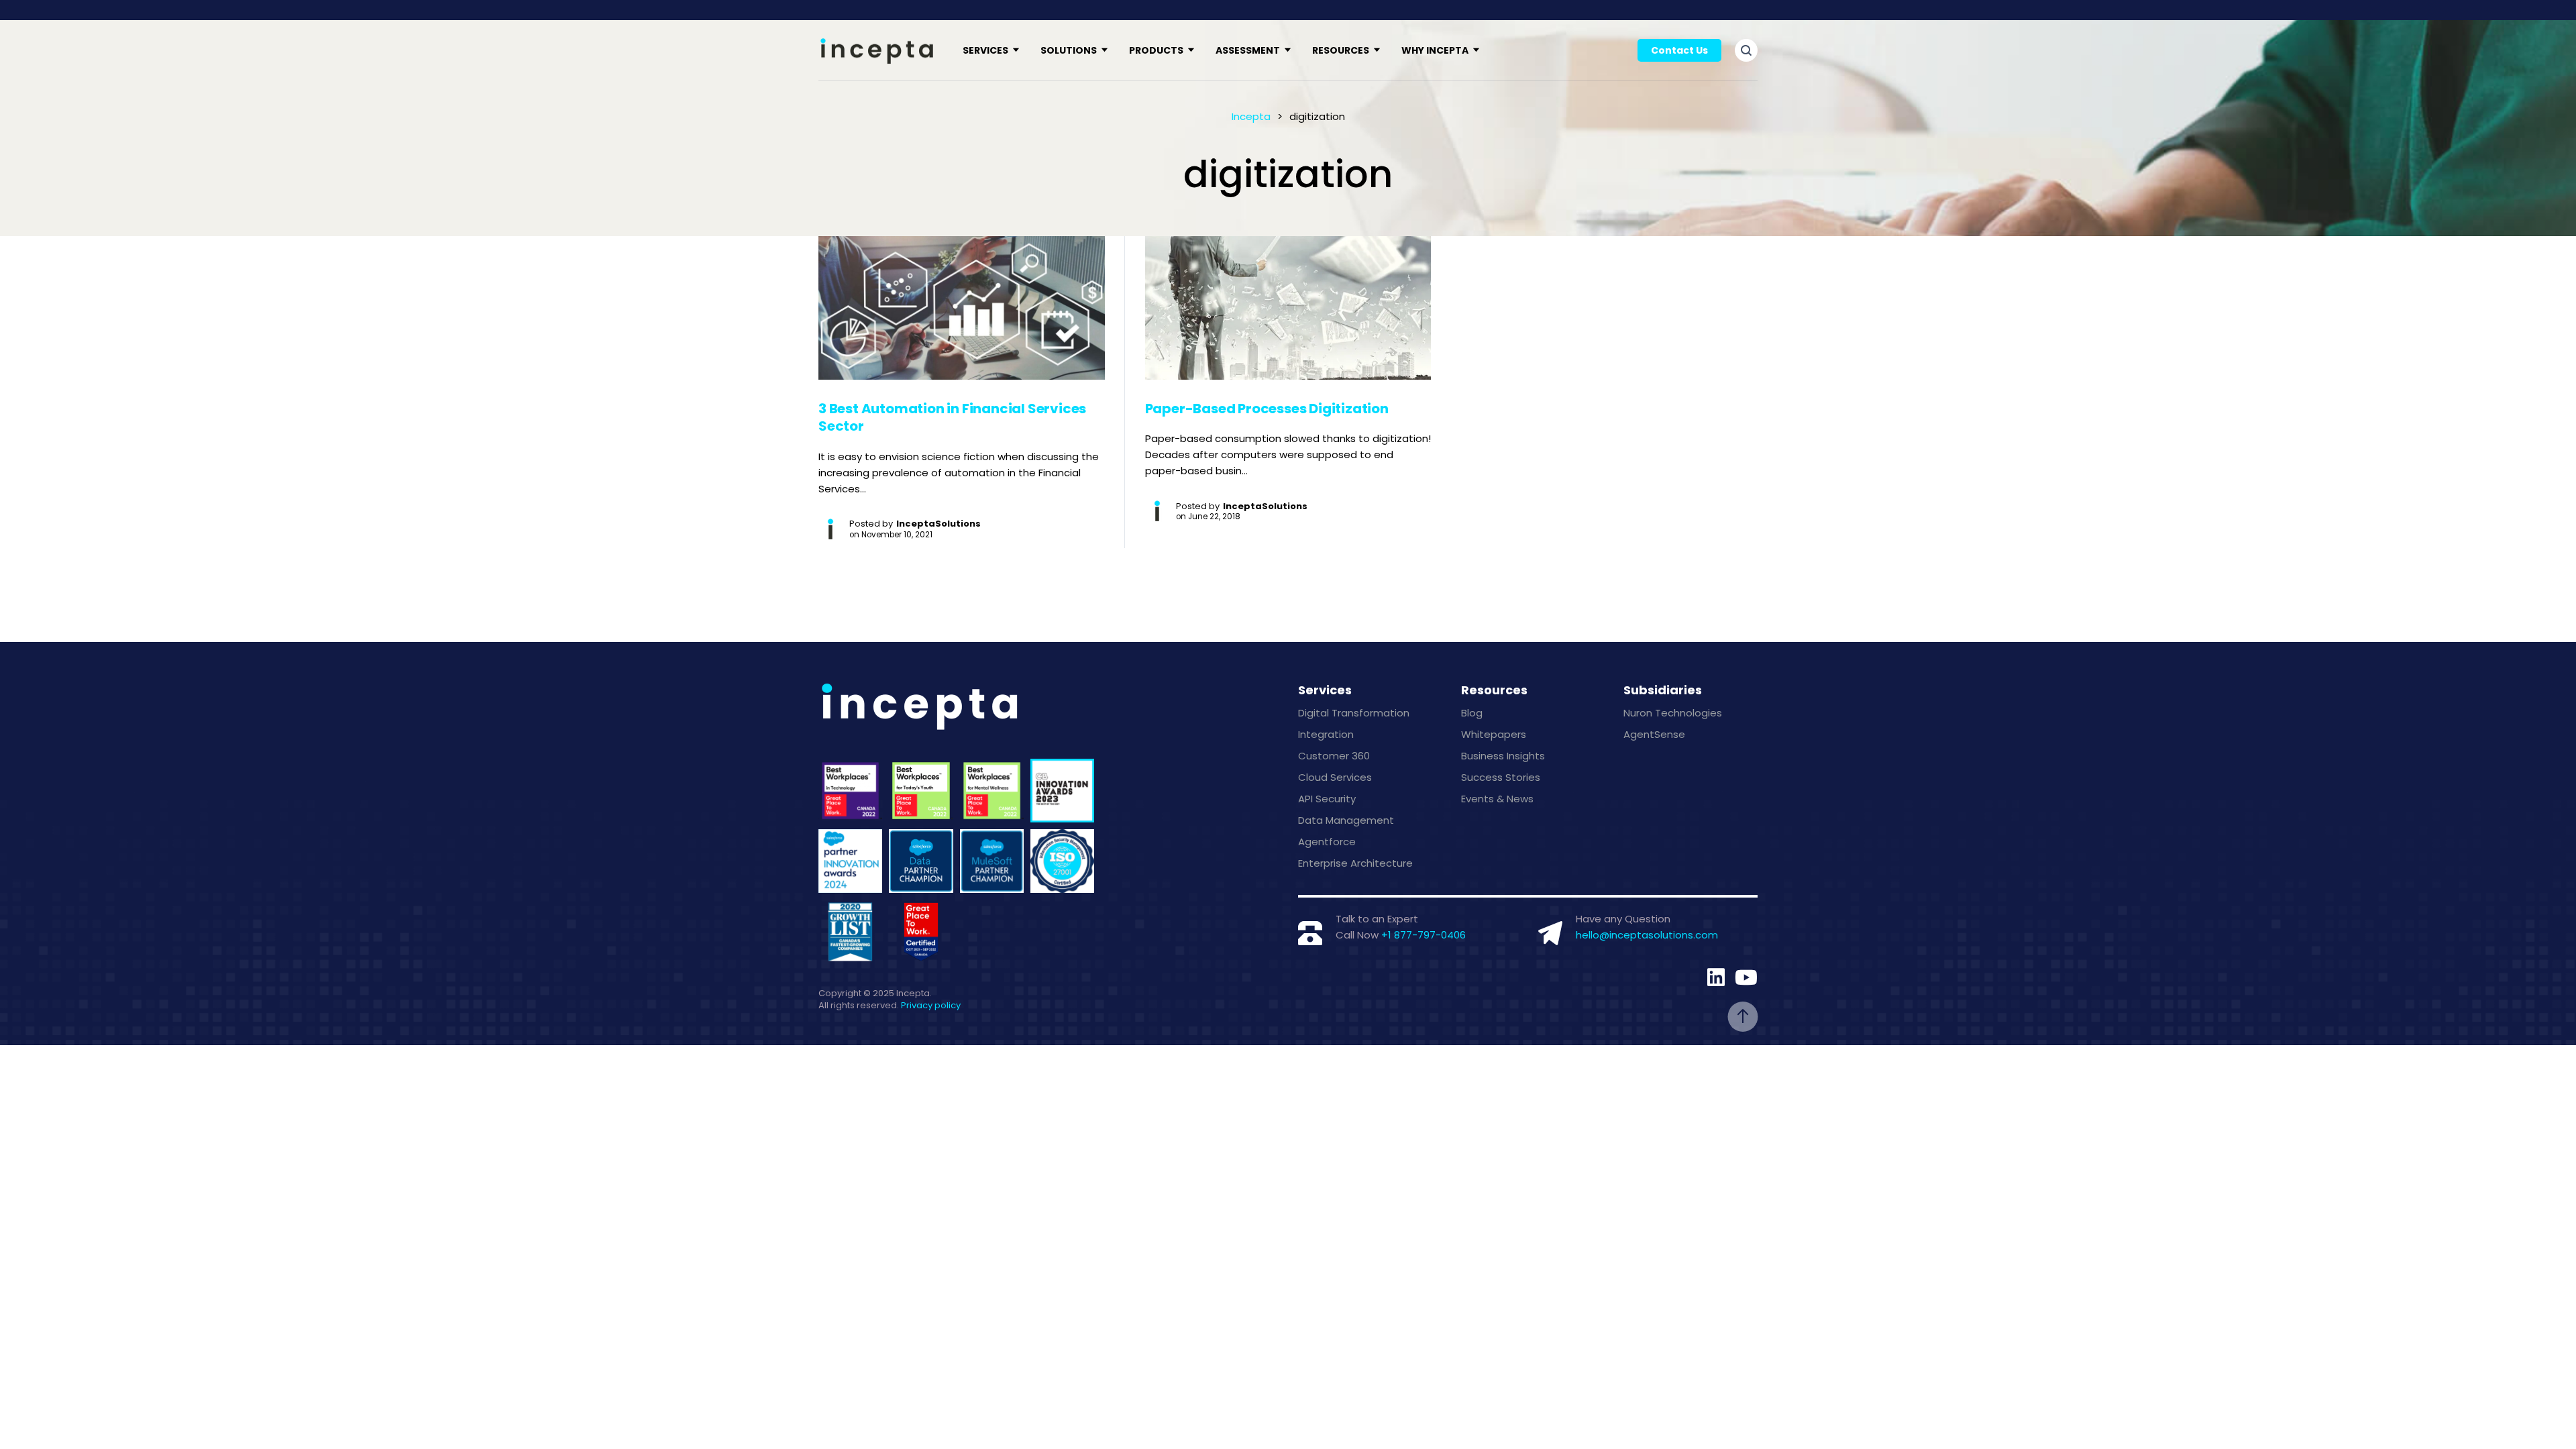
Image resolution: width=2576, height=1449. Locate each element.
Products (1156, 50)
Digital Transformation (1354, 713)
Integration (1326, 734)
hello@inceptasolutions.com (1647, 935)
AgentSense (1654, 734)
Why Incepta (1435, 50)
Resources (1341, 50)
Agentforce (1327, 842)
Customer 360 (1334, 756)
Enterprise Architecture (1355, 863)
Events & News (1497, 799)
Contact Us (1679, 50)
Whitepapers (1494, 734)
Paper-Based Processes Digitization (1267, 409)
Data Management (1346, 820)
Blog (1472, 713)
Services (985, 50)
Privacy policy (931, 1005)
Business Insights (1503, 756)
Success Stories (1501, 777)
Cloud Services (1335, 777)
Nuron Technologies (1673, 713)
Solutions (1069, 50)
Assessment (1248, 50)
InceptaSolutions (938, 524)
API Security (1327, 799)
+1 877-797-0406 (1424, 935)
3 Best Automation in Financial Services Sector (952, 418)
